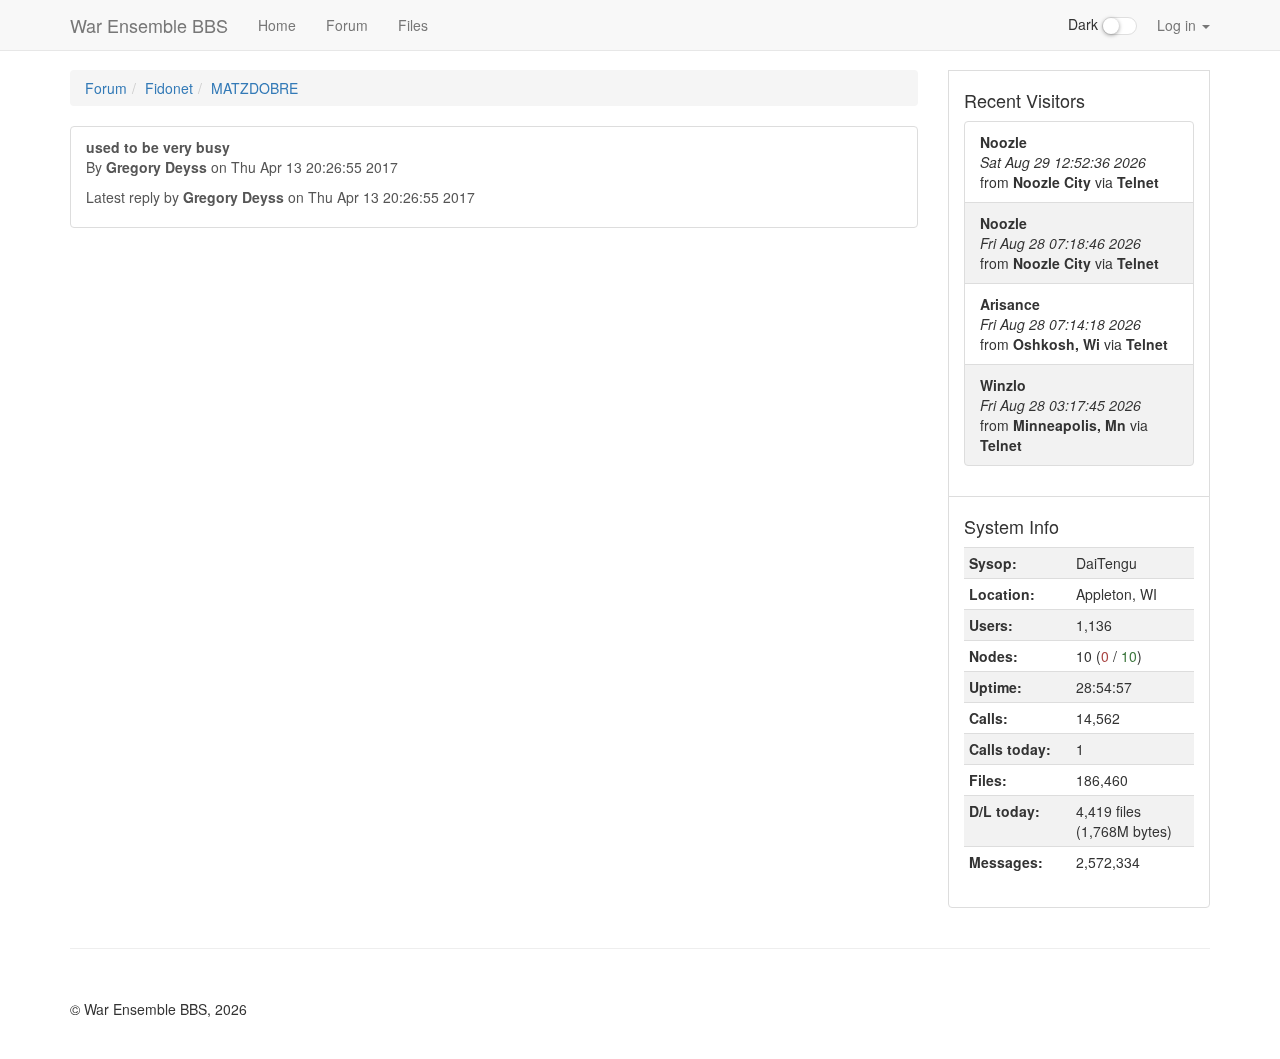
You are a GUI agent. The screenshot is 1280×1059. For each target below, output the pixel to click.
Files (413, 25)
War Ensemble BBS (149, 25)
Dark (1085, 24)
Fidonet (169, 88)
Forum (347, 25)
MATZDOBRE (254, 88)
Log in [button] (1178, 25)
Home (277, 25)
